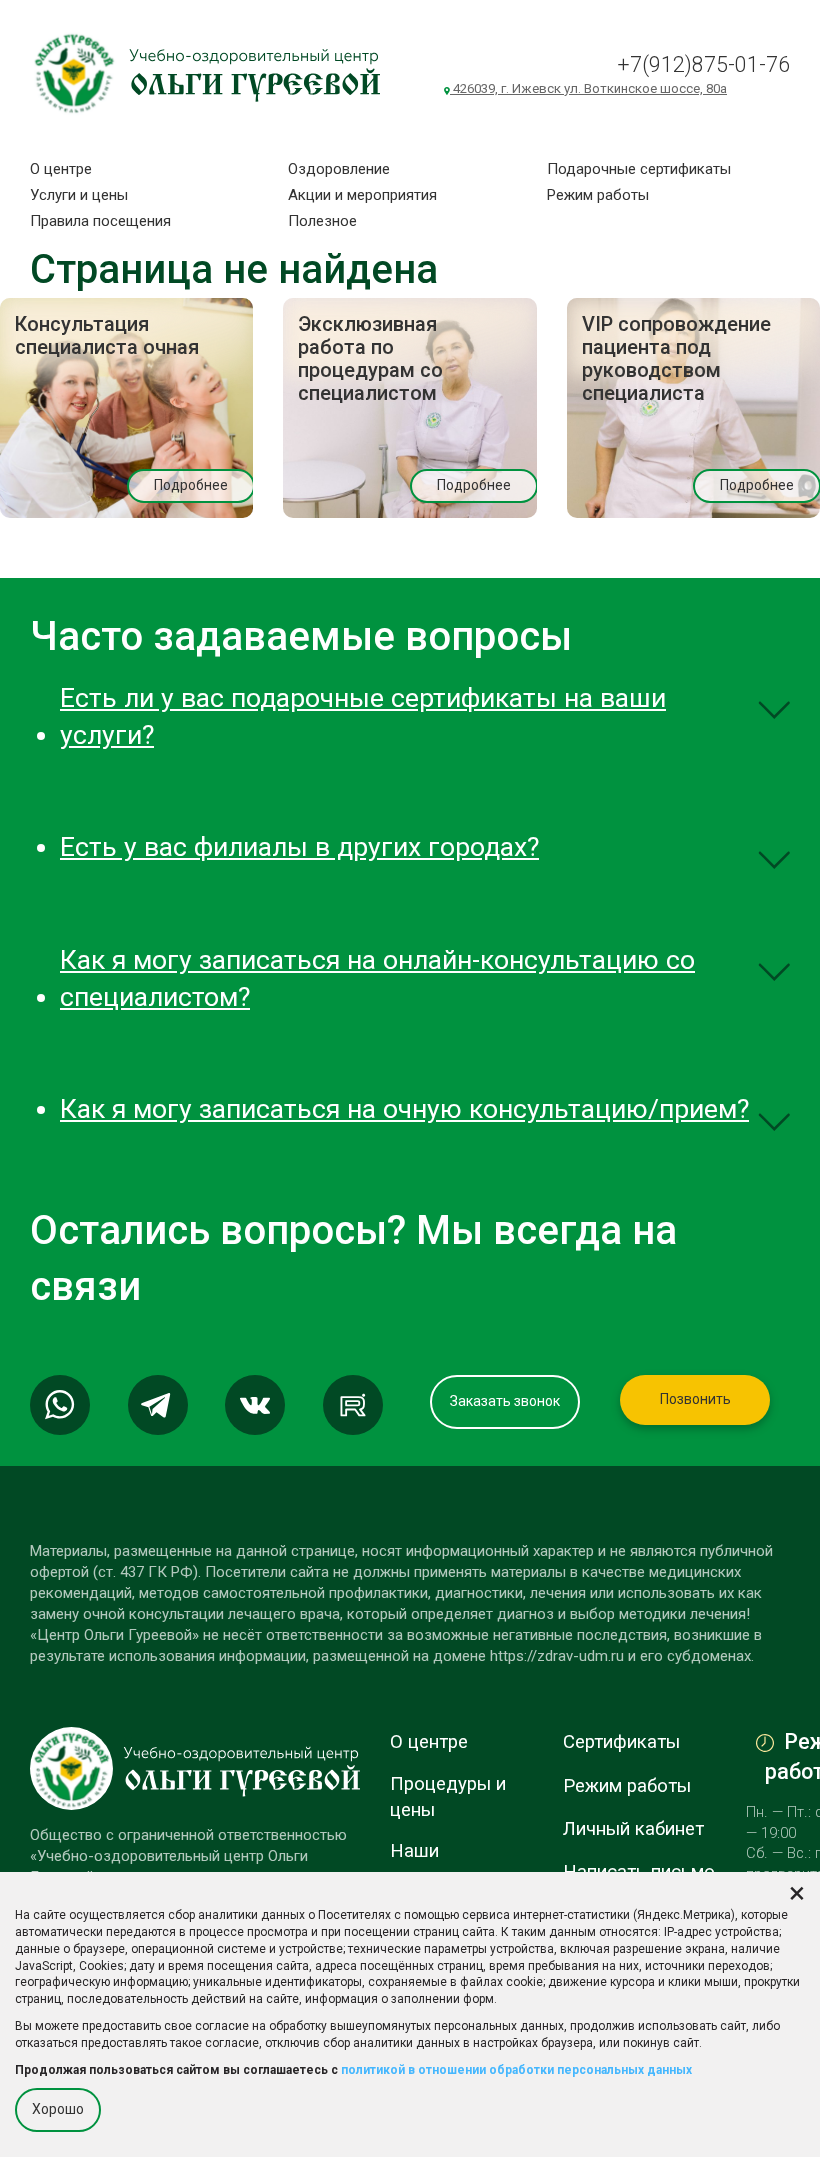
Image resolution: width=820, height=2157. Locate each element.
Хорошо (58, 2109)
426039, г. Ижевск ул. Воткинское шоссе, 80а (588, 88)
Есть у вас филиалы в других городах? (299, 847)
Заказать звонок (505, 1401)
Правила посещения (100, 221)
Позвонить (695, 1399)
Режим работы (598, 195)
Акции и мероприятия (362, 195)
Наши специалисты (447, 1864)
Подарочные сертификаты (639, 169)
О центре (61, 169)
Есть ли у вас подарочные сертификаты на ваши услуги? (363, 716)
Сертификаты (621, 1742)
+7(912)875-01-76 (703, 64)
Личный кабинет (633, 1829)
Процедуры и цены (448, 1797)
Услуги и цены (79, 195)
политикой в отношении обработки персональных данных (516, 2070)
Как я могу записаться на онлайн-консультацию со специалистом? (377, 978)
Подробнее (191, 485)
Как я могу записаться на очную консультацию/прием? (404, 1109)
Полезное (322, 221)
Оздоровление (339, 169)
